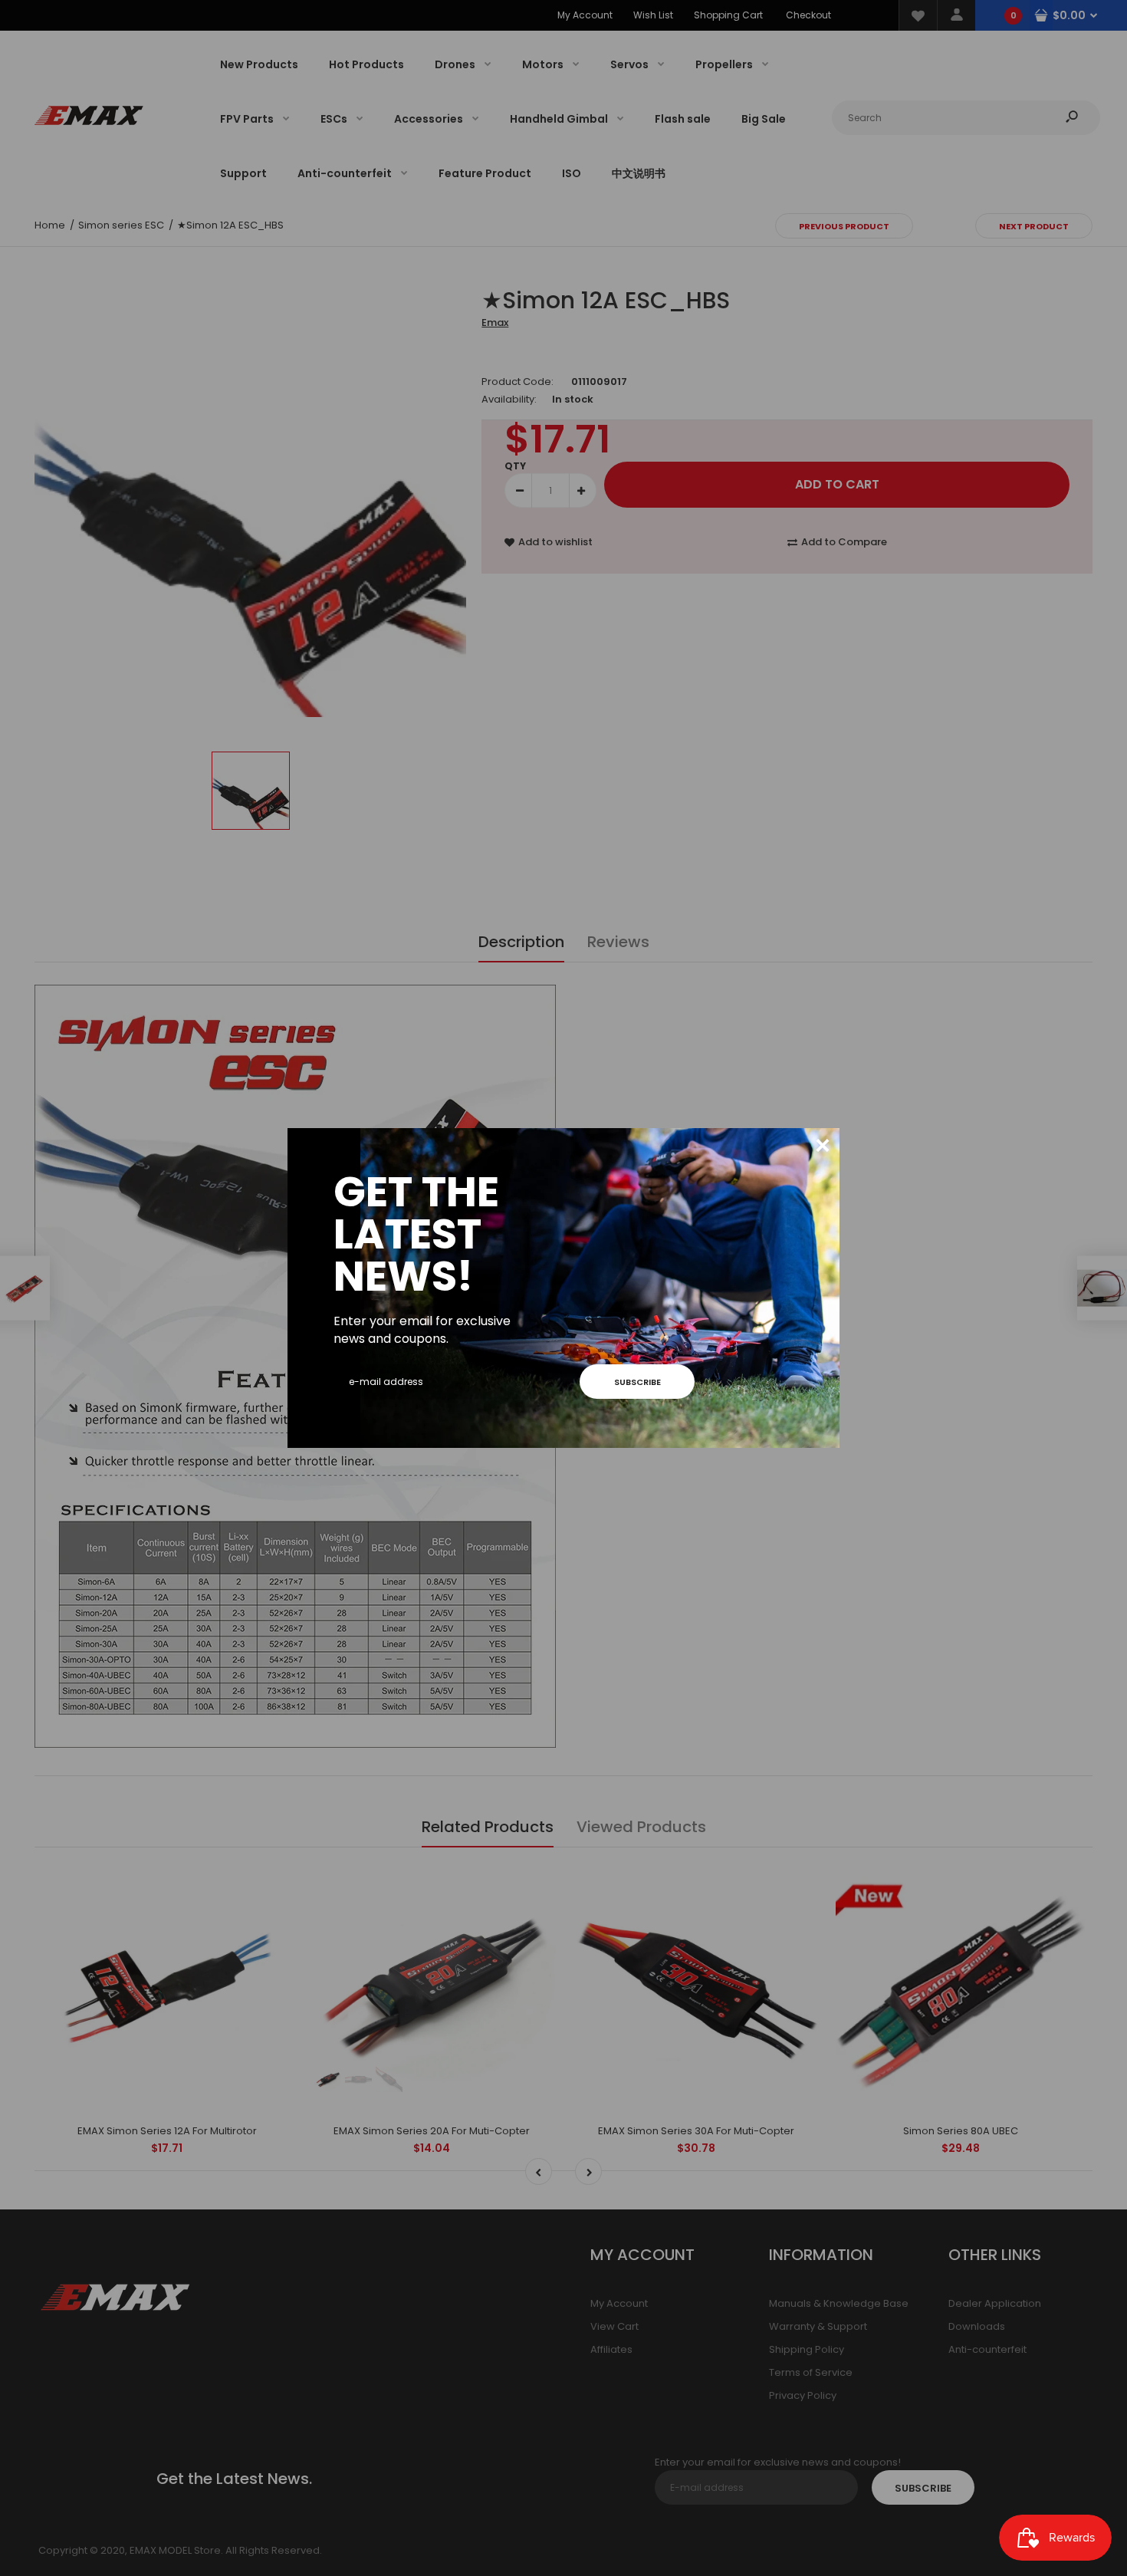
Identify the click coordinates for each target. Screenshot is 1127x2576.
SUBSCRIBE (637, 1382)
